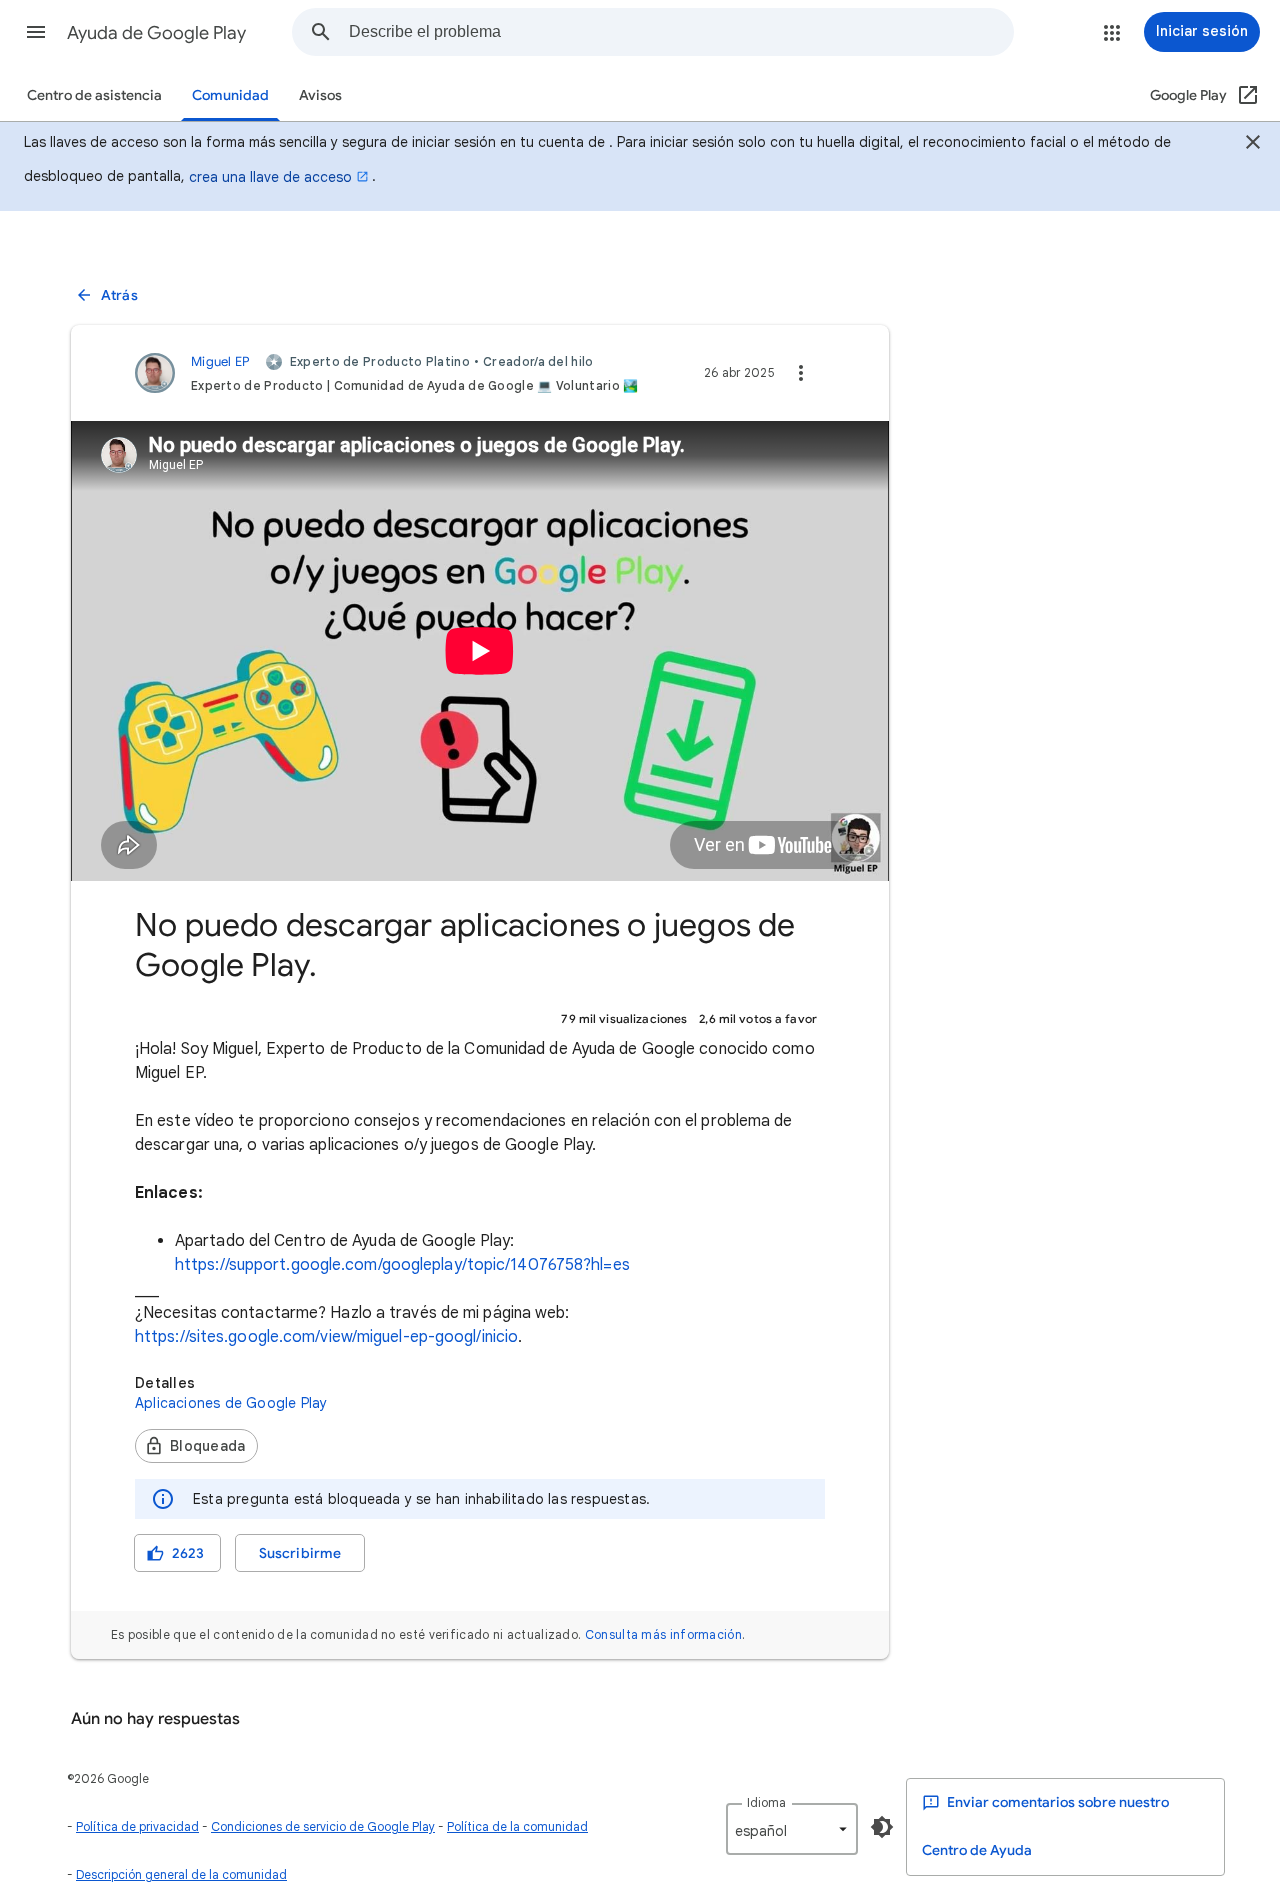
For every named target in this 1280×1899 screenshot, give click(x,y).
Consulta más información (663, 1634)
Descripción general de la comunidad (181, 1874)
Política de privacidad (137, 1826)
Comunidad (230, 95)
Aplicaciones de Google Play (231, 1403)
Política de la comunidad (517, 1826)
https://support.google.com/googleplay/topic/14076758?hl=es (402, 1265)
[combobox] (681, 32)
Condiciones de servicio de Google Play (323, 1826)
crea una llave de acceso (270, 177)
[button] (36, 32)
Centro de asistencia (94, 95)
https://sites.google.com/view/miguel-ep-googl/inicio (326, 1337)
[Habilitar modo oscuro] (882, 1827)
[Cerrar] (1253, 145)
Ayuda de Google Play (156, 33)
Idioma (766, 1802)
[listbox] (792, 1829)
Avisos (320, 95)
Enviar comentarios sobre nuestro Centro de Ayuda (1045, 1826)
